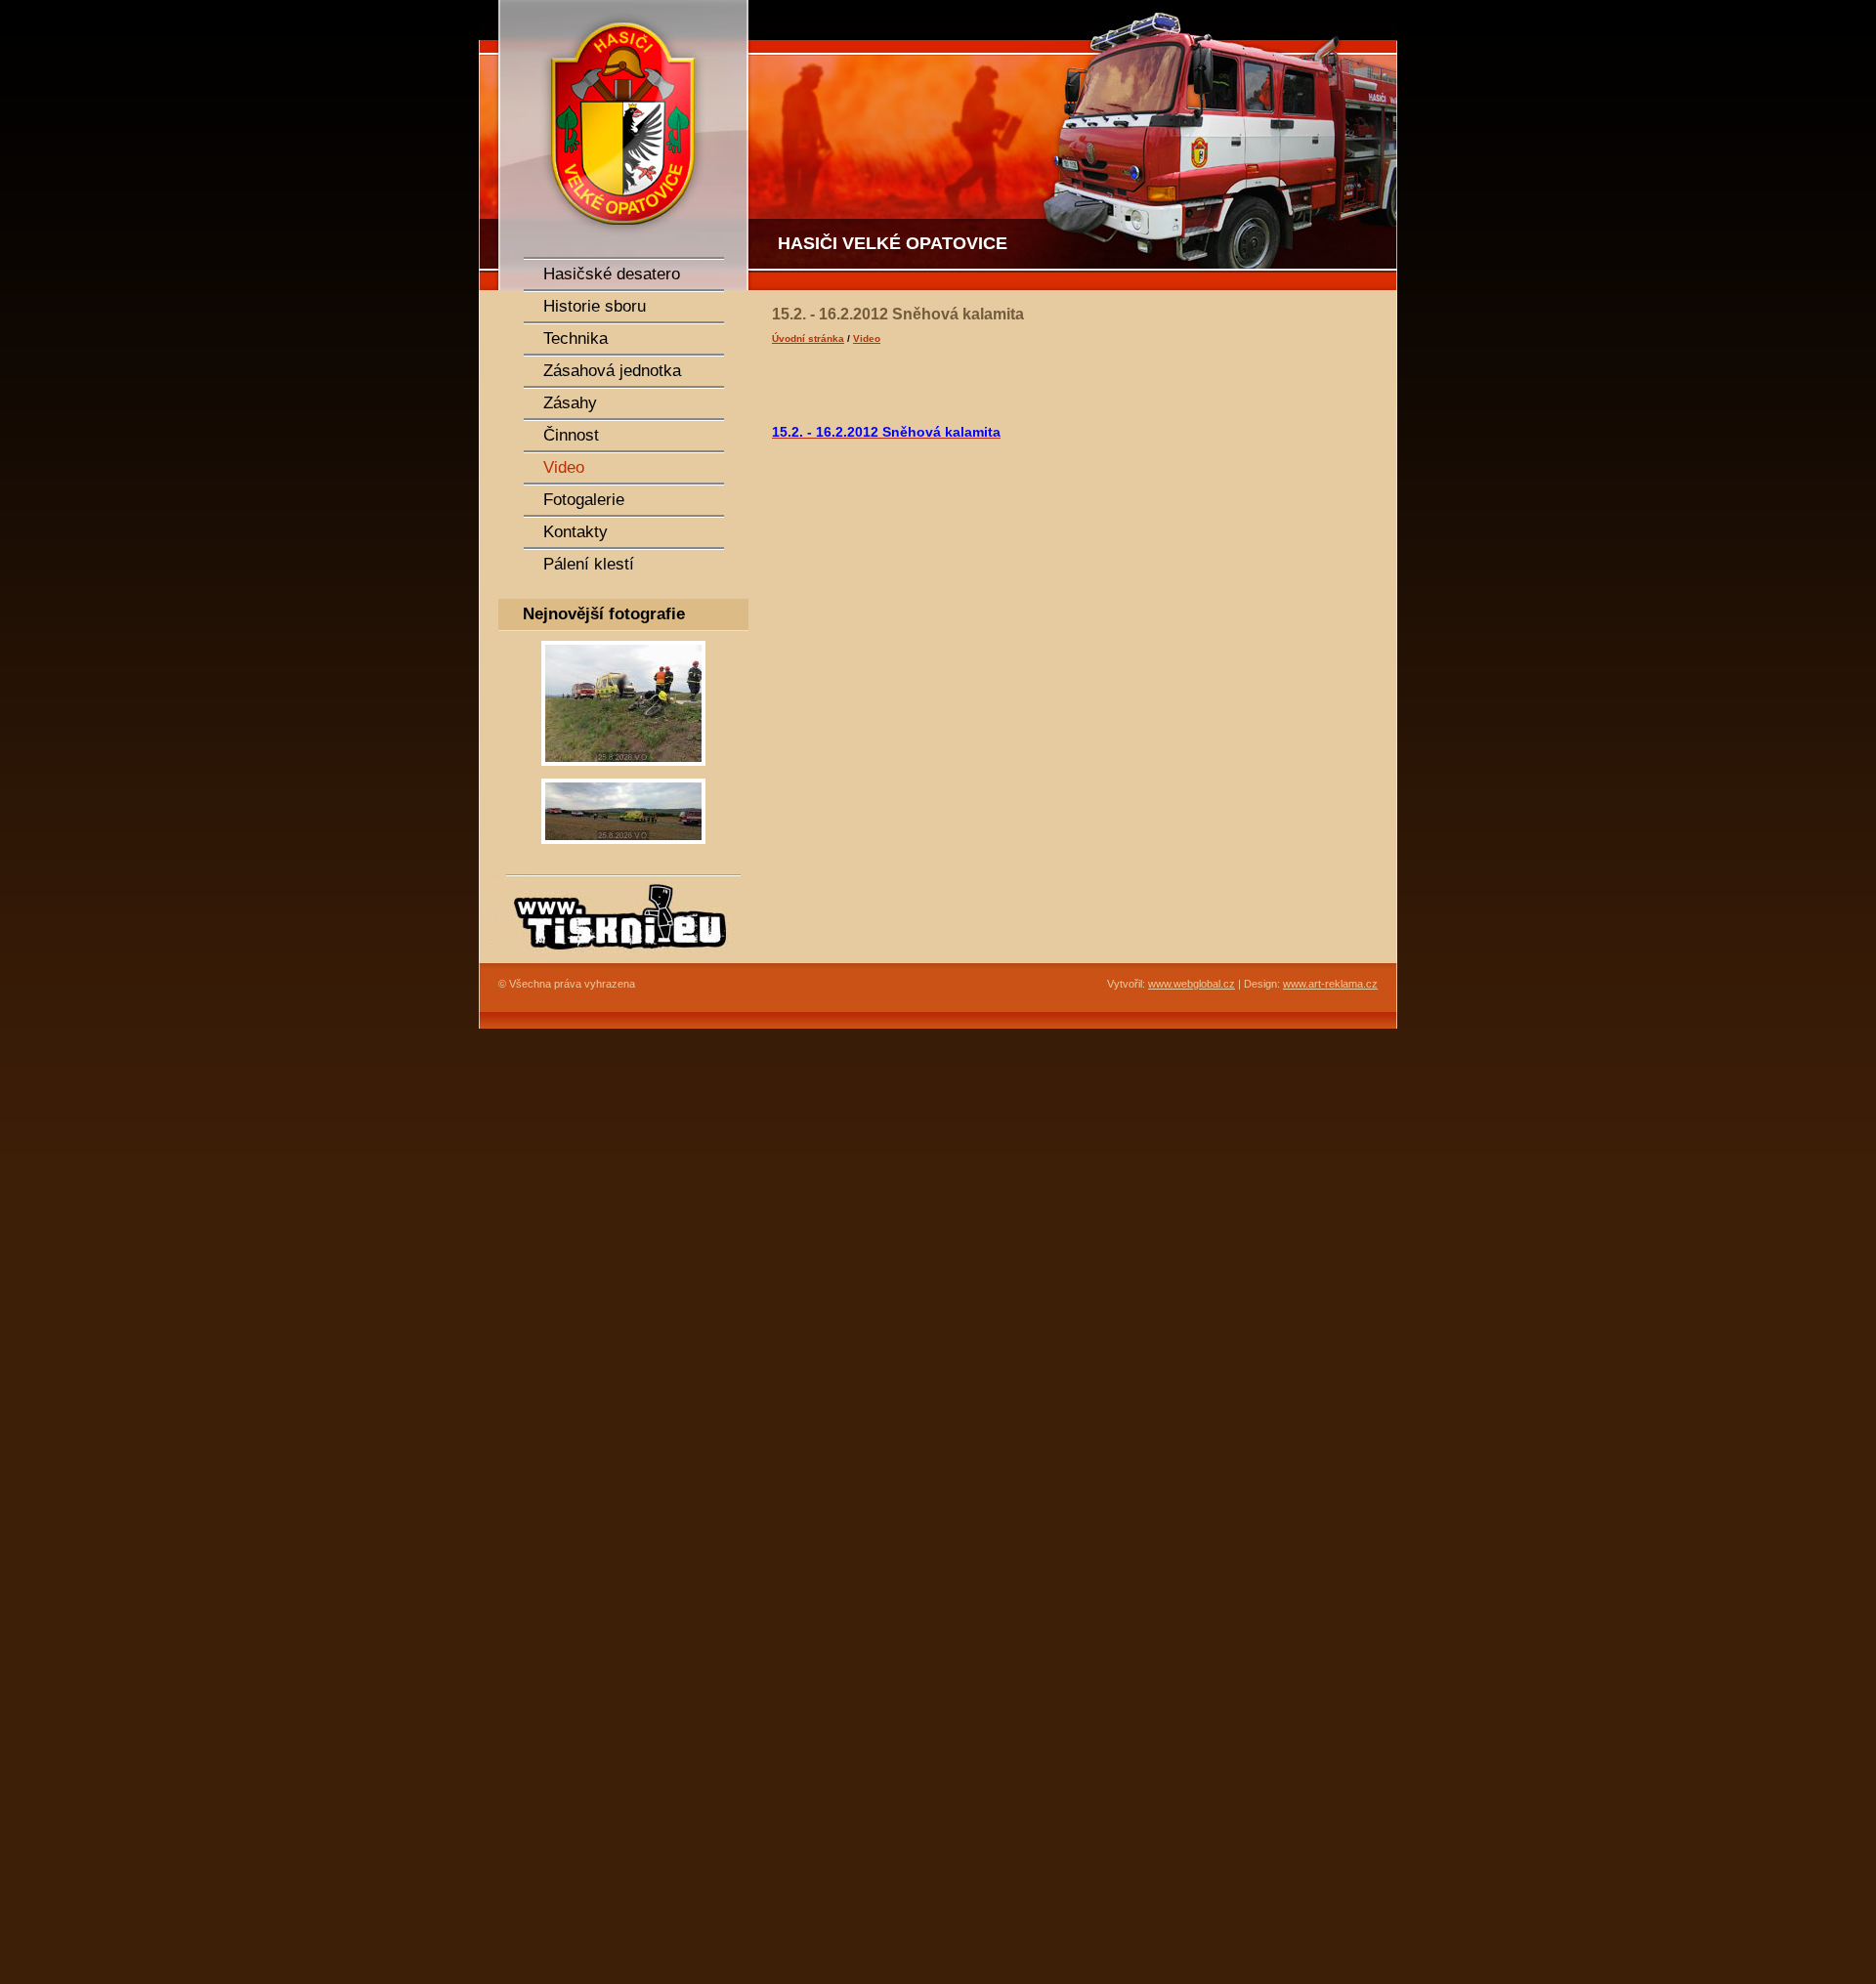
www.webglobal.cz (1192, 984)
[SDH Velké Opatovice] (616, 145)
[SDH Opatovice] (1075, 145)
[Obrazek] (623, 772)
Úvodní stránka (808, 338)
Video (867, 338)
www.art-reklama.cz (1330, 984)
